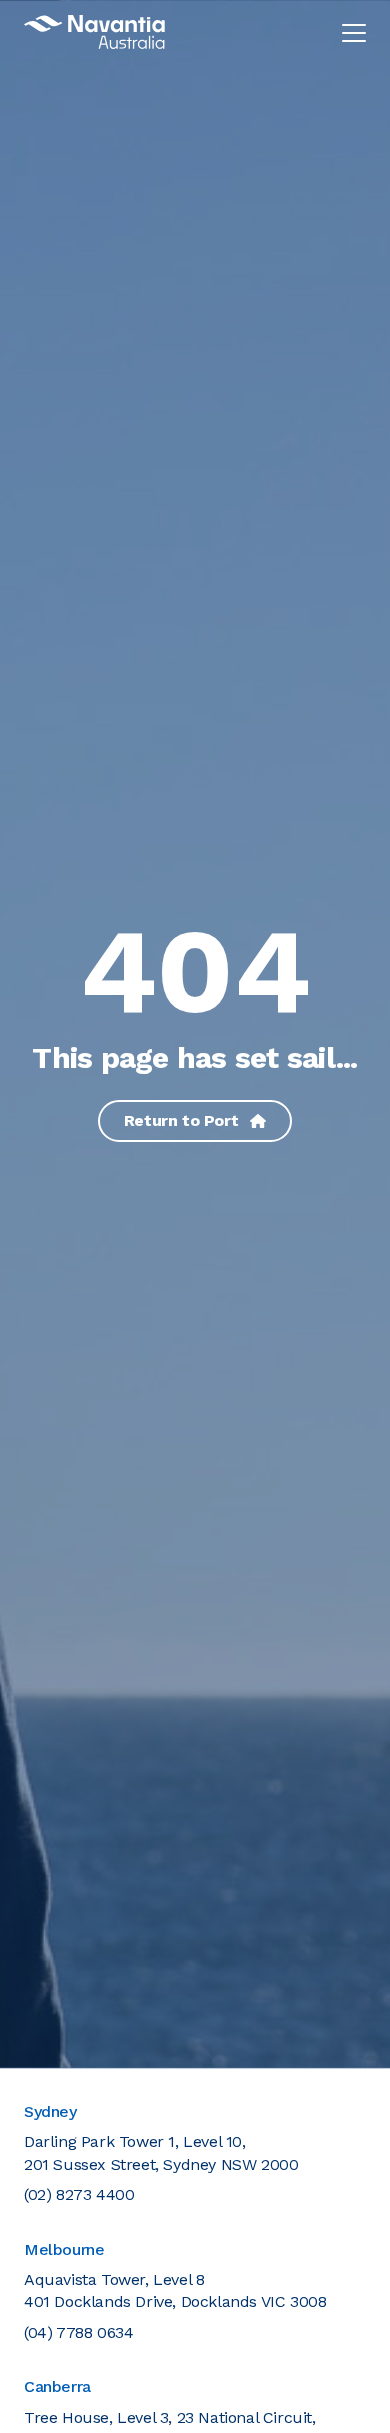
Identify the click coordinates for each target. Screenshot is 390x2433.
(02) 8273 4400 (79, 2194)
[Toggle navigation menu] (354, 32)
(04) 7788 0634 (78, 2332)
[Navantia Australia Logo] (94, 32)
